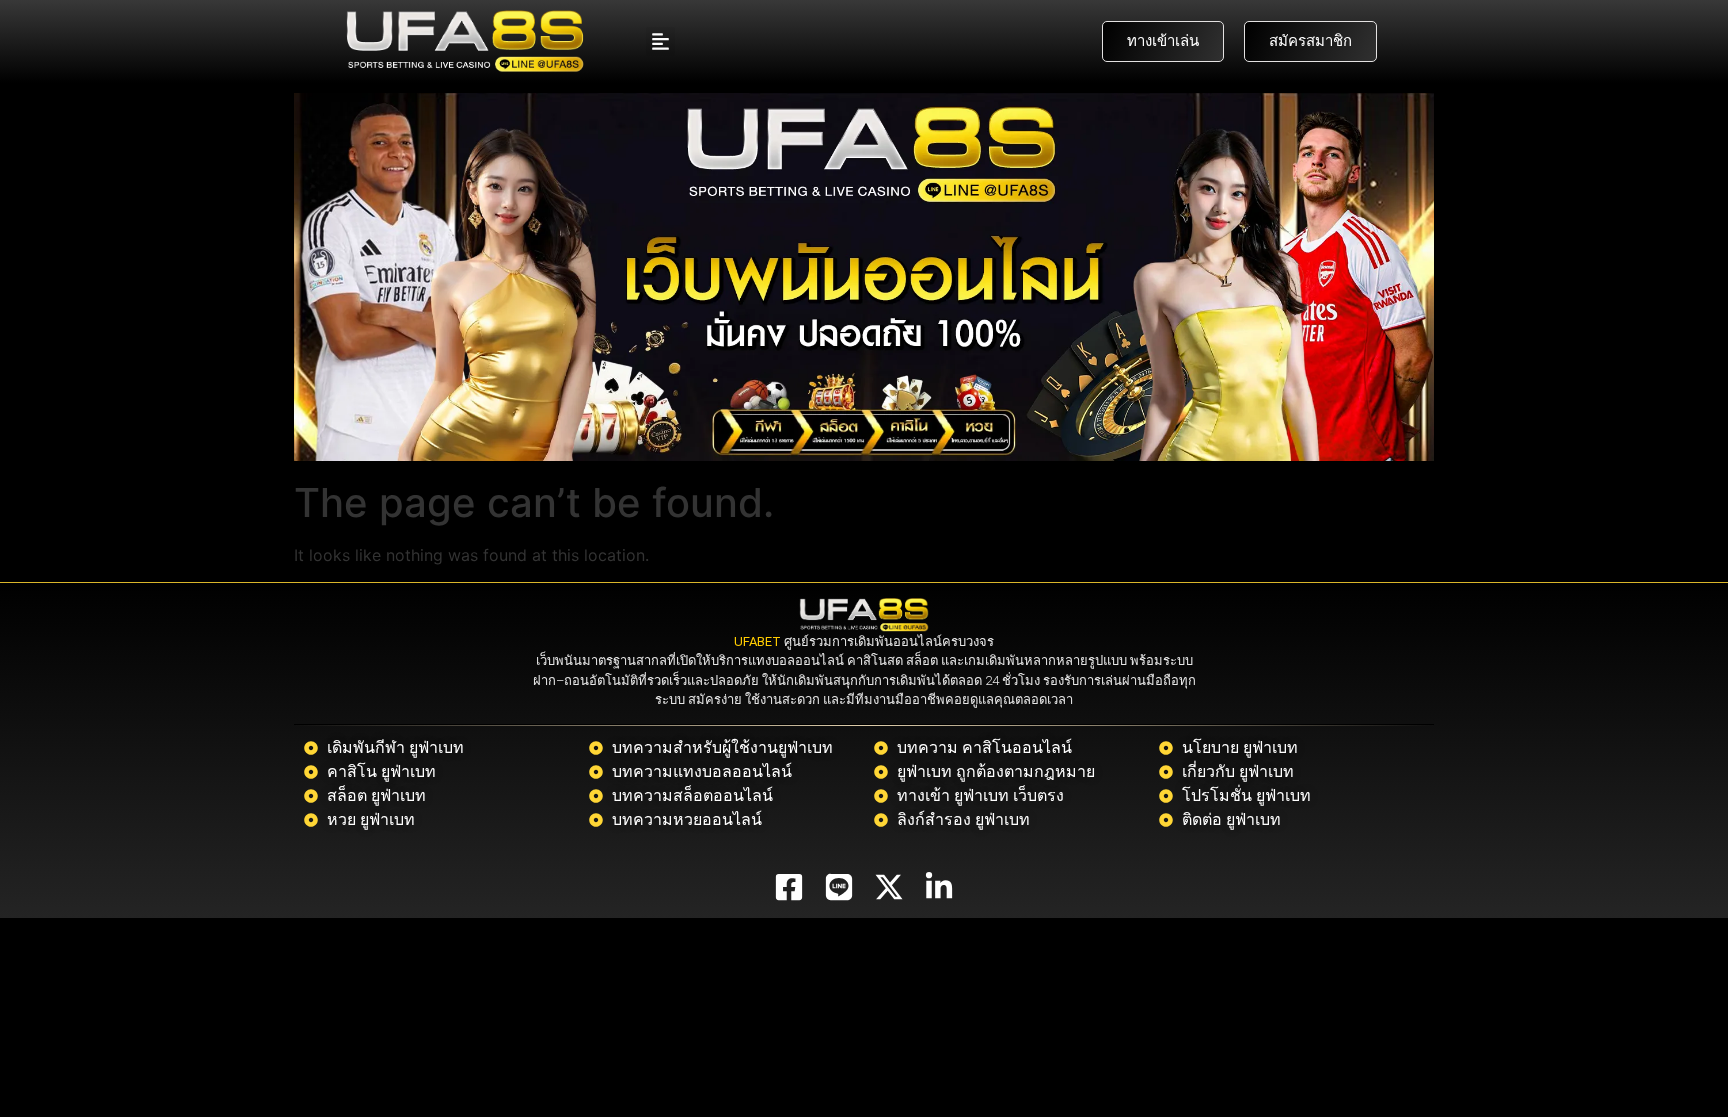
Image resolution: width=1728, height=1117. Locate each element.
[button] (660, 41)
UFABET (757, 641)
